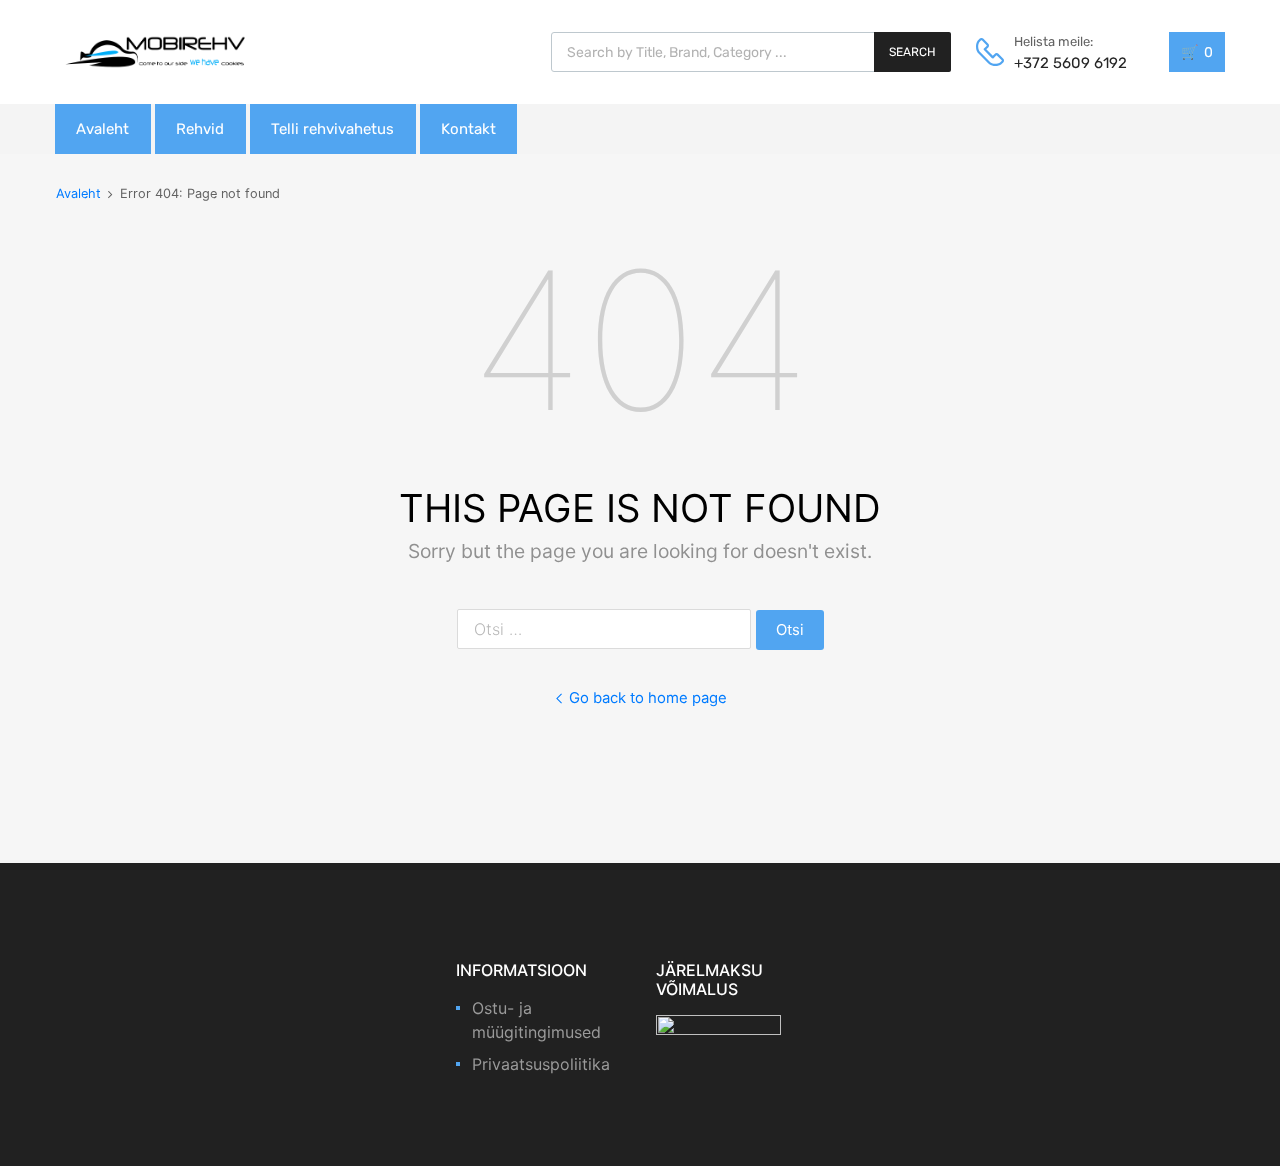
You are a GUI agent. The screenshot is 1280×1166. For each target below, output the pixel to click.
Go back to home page (648, 698)
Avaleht (102, 129)
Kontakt (468, 129)
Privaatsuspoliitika (541, 1064)
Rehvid (200, 129)
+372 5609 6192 (1063, 63)
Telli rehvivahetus (332, 129)
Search (912, 52)
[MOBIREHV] (155, 51)
